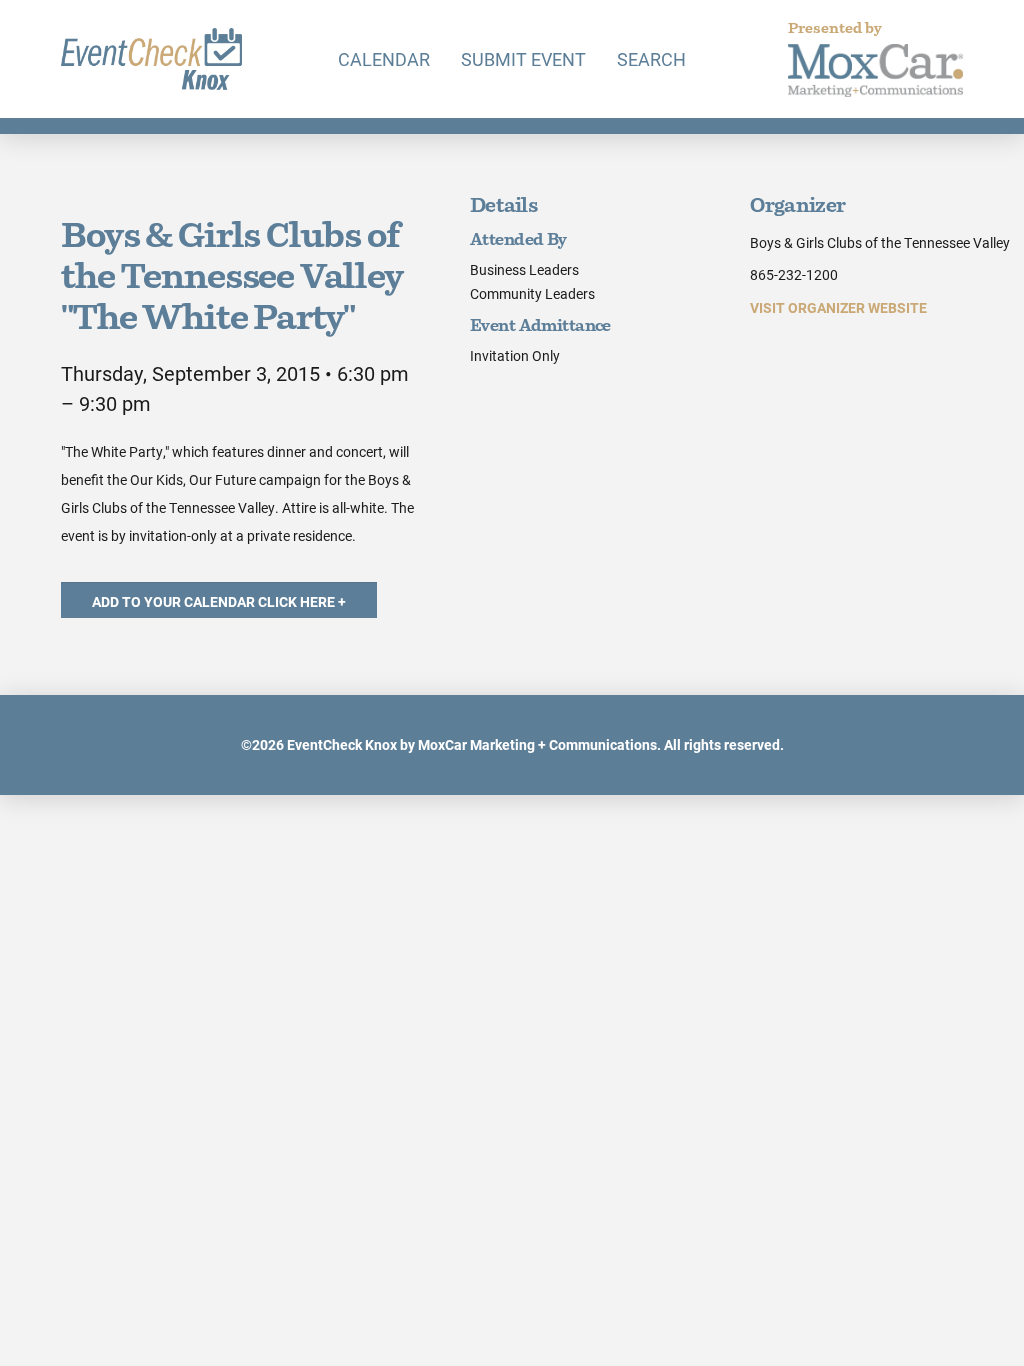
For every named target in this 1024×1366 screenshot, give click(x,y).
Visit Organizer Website (838, 307)
